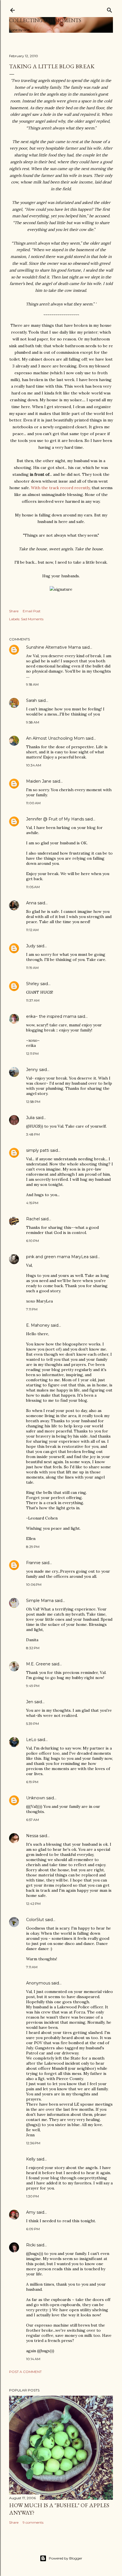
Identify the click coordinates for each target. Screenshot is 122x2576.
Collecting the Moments (45, 20)
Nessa (32, 1836)
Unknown (36, 1798)
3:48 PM (33, 1134)
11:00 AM (33, 803)
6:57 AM (32, 1820)
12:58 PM (33, 1102)
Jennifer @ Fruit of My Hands (55, 819)
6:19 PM (32, 1782)
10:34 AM (34, 765)
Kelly (31, 2159)
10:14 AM (33, 2359)
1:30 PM (32, 2196)
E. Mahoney (38, 1325)
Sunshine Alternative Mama (53, 647)
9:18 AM (32, 684)
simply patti (38, 1150)
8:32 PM (33, 1648)
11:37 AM (33, 1000)
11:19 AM (32, 968)
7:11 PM (32, 1309)
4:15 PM (32, 1203)
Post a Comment (25, 2372)
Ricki (31, 2245)
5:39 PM (32, 1724)
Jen (30, 1702)
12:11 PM (32, 1054)
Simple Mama (40, 1601)
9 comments (33, 2522)
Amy (31, 2212)
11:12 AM (32, 930)
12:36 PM (33, 2143)
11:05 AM (33, 887)
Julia (30, 1118)
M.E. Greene (38, 1664)
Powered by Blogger (66, 2558)
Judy (31, 946)
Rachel (33, 1219)
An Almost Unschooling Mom (55, 738)
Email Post (32, 611)
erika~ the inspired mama (51, 1016)
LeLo (31, 1740)
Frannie (33, 1563)
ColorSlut (35, 1920)
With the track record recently (60, 488)
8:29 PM (33, 1547)
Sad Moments (32, 619)
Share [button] (14, 611)
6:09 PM (33, 2229)
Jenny (32, 1070)
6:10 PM (32, 1241)
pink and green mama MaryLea (57, 1257)
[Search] (110, 9)
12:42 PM (33, 1904)
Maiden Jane (39, 781)
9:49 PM (33, 1686)
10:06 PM (34, 1584)
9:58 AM (33, 722)
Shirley (33, 984)
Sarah (31, 700)
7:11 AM (32, 1967)
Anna (31, 903)
